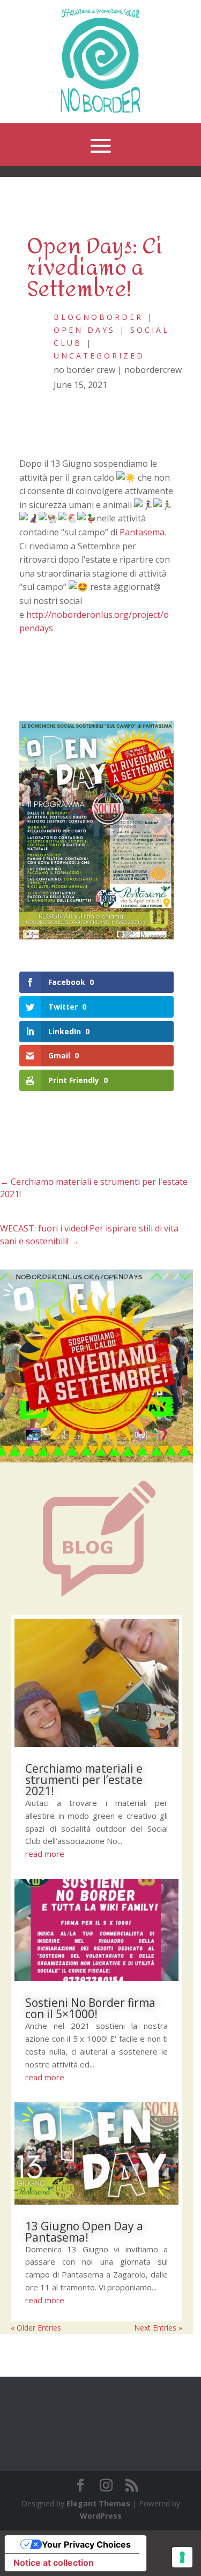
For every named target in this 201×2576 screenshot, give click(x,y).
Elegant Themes (98, 2503)
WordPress (101, 2516)
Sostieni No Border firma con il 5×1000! (90, 2008)
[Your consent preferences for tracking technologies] (182, 2557)
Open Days (84, 330)
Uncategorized (99, 356)
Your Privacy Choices (86, 2544)
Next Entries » (158, 2328)
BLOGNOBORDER (98, 317)
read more (45, 1854)
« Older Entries (36, 2328)
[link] (142, 532)
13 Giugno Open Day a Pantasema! (84, 2232)
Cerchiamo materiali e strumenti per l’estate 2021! (84, 1780)
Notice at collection (54, 2563)
